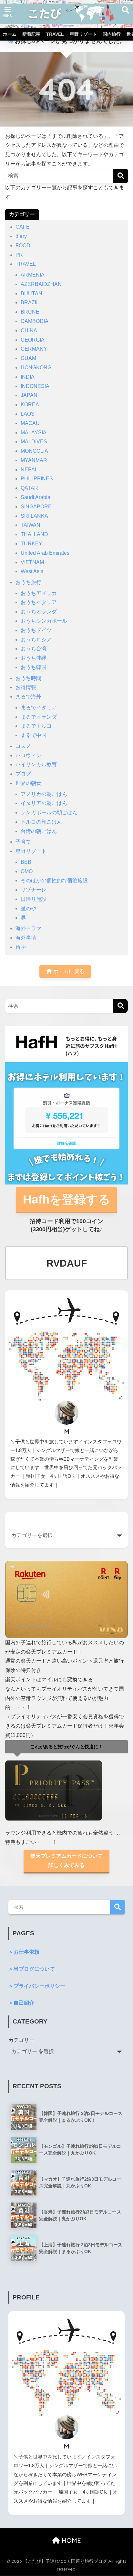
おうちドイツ (36, 630)
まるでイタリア (39, 708)
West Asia (32, 571)
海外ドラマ (28, 928)
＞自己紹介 (21, 2003)
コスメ (23, 746)
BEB (26, 862)
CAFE (23, 227)
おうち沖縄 (34, 658)
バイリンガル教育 (36, 764)
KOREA (30, 405)
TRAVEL (55, 34)
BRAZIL (30, 302)
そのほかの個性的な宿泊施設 (54, 880)
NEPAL (29, 470)
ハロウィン (28, 755)
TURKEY (31, 544)
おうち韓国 (34, 667)
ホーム (10, 34)
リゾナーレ (34, 890)
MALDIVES (34, 442)
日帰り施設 (34, 899)
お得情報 (26, 687)
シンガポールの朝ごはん (49, 812)
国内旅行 (112, 34)
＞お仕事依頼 (24, 1952)
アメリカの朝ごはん (44, 794)
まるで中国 (34, 735)
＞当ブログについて (32, 1969)
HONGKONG (36, 368)
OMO (27, 871)
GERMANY (34, 349)
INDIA (28, 377)
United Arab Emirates (45, 553)
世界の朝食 (28, 783)
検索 (117, 1907)
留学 (21, 947)
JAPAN (29, 395)
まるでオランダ (39, 717)
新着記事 (31, 34)
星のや (28, 908)
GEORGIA (33, 340)
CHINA (29, 330)
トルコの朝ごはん (41, 822)
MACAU (30, 423)
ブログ (23, 774)
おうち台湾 (34, 649)
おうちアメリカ (39, 593)
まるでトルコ (36, 726)
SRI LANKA (34, 516)
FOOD (23, 245)
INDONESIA (35, 386)
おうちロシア (36, 640)
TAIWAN (31, 525)
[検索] (121, 176)
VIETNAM (32, 562)
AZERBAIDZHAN (41, 284)
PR (19, 255)
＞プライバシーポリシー (37, 1986)
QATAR (29, 488)
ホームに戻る (68, 971)
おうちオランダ (39, 612)
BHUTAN (31, 293)
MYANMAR (34, 460)
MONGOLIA (34, 451)
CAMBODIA (35, 321)
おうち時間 (28, 678)
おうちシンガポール (44, 621)
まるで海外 (28, 697)
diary (21, 236)
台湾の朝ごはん (39, 831)
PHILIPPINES (37, 479)
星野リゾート (83, 34)
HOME (70, 2540)
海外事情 (26, 938)
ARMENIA (33, 275)
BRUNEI (31, 312)
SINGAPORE (36, 507)
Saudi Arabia (36, 497)
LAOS (28, 414)
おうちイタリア (39, 602)
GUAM (28, 358)
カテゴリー (21, 2040)
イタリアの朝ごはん (44, 803)
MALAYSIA (34, 433)
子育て (23, 842)
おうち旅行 (28, 582)
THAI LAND (34, 534)
